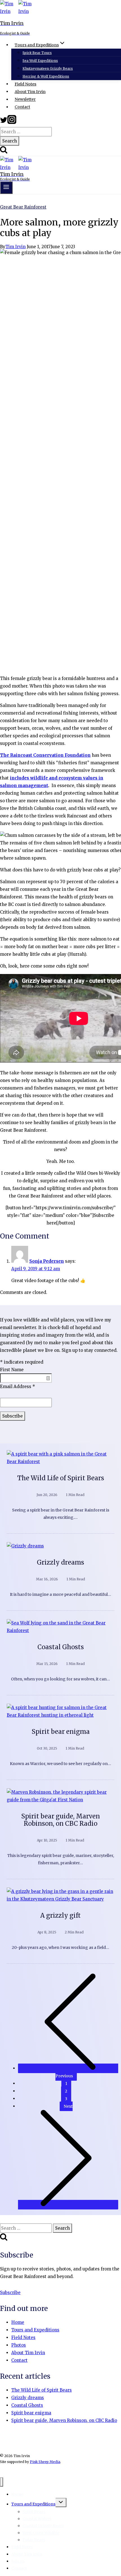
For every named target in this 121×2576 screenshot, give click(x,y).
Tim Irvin (15, 247)
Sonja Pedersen (47, 1261)
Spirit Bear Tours (37, 53)
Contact (22, 107)
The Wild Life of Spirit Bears (61, 1478)
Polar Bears (34, 2540)
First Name (12, 1370)
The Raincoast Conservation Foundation (45, 755)
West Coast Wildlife (41, 2533)
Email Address (18, 1387)
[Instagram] (12, 122)
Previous (64, 2076)
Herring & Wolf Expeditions (46, 76)
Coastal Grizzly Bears (43, 2526)
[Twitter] (4, 122)
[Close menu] (2, 2482)
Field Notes (25, 84)
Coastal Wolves (37, 2519)
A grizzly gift (60, 1915)
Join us (18, 2561)
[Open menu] (6, 188)
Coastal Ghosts (61, 1647)
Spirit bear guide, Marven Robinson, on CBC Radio (60, 1820)
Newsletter (25, 100)
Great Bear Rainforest (23, 207)
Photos (19, 2345)
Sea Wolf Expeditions (40, 61)
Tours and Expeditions (35, 2330)
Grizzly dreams (60, 1562)
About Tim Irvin (30, 92)
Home (18, 2322)
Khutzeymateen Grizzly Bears (48, 68)
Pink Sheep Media (45, 2462)
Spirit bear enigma (61, 1732)
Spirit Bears (34, 2512)
